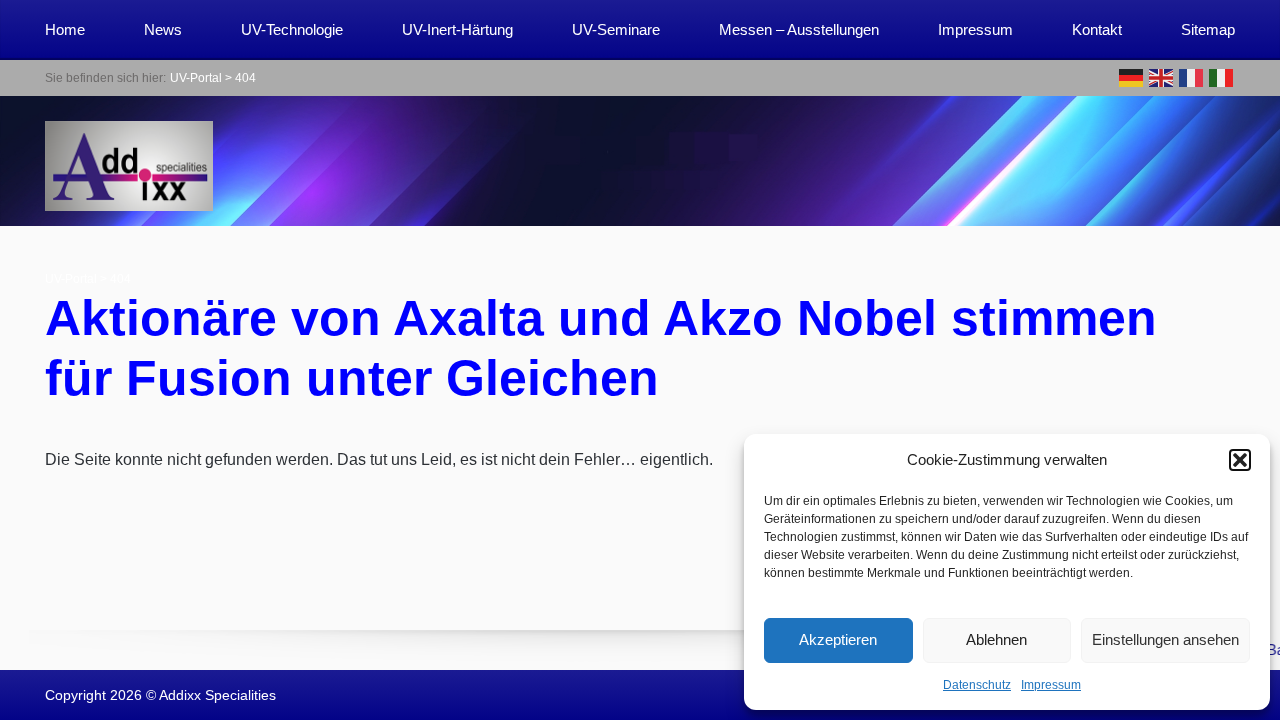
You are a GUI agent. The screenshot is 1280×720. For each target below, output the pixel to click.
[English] (1162, 76)
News (163, 29)
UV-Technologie (292, 29)
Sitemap (1208, 29)
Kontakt (1097, 29)
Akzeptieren (838, 639)
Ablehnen (996, 639)
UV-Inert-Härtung (457, 29)
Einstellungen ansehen (1165, 639)
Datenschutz (977, 685)
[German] (1132, 76)
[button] (1240, 460)
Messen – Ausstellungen (799, 29)
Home (65, 29)
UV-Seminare (616, 29)
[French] (1192, 76)
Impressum (1051, 685)
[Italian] (1222, 76)
